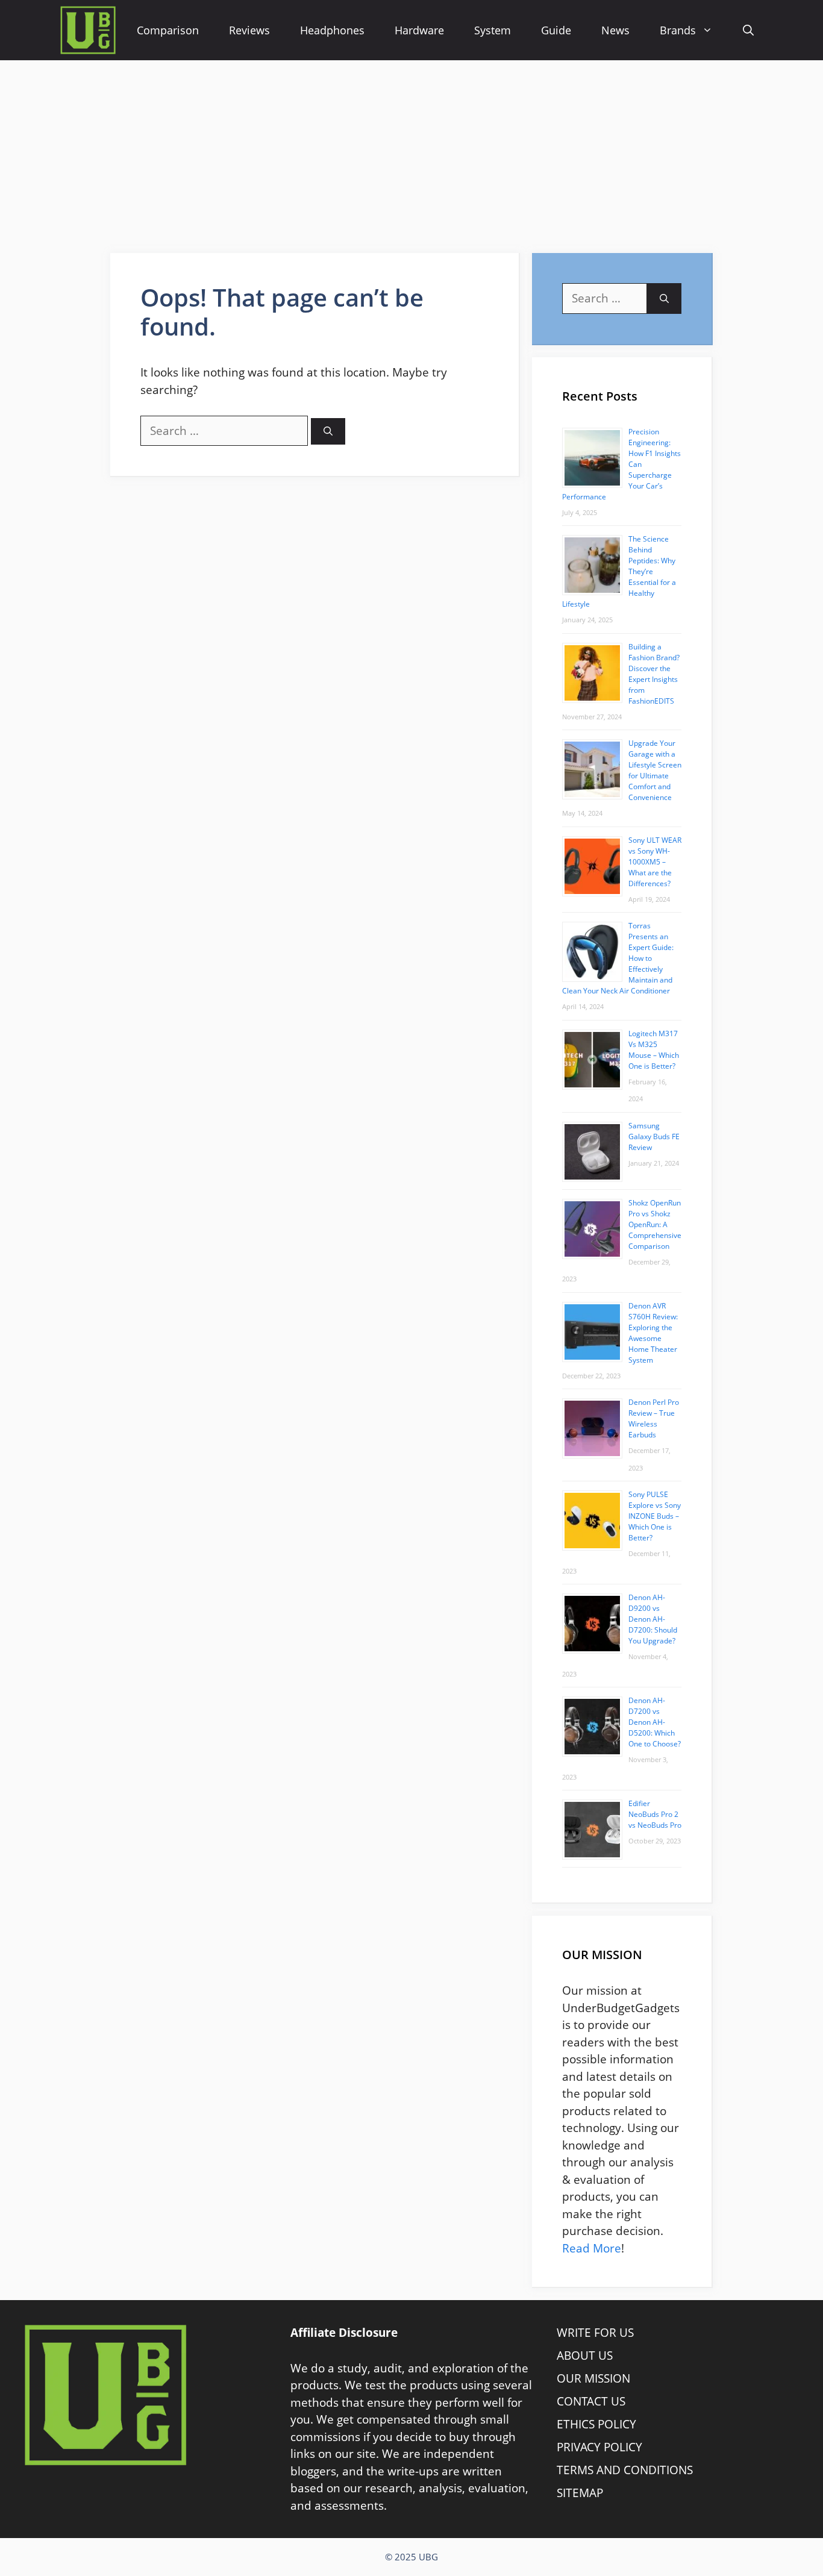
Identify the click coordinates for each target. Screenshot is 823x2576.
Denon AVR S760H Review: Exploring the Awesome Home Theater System (653, 1333)
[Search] (328, 432)
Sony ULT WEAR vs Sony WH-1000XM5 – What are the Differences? (655, 862)
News (615, 30)
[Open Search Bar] (748, 30)
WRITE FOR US (595, 2333)
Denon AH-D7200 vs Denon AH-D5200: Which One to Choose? (655, 1722)
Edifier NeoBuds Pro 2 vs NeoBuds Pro (655, 1814)
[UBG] (88, 30)
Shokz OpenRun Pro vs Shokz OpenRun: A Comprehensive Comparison (655, 1224)
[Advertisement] (411, 151)
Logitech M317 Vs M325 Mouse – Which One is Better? (654, 1050)
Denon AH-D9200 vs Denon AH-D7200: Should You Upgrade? (653, 1619)
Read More (592, 2248)
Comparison (168, 30)
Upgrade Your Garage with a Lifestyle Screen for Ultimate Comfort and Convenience (655, 770)
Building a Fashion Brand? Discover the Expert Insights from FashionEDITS (654, 674)
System (493, 30)
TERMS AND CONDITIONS (625, 2470)
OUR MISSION (593, 2378)
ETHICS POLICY (596, 2424)
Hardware (419, 30)
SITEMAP (580, 2493)
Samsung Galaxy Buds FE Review (654, 1136)
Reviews (249, 30)
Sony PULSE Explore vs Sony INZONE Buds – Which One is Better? (655, 1516)
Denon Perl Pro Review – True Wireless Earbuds (654, 1418)
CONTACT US (591, 2401)
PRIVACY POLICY (599, 2447)
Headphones (332, 30)
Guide (556, 30)
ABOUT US (585, 2356)
